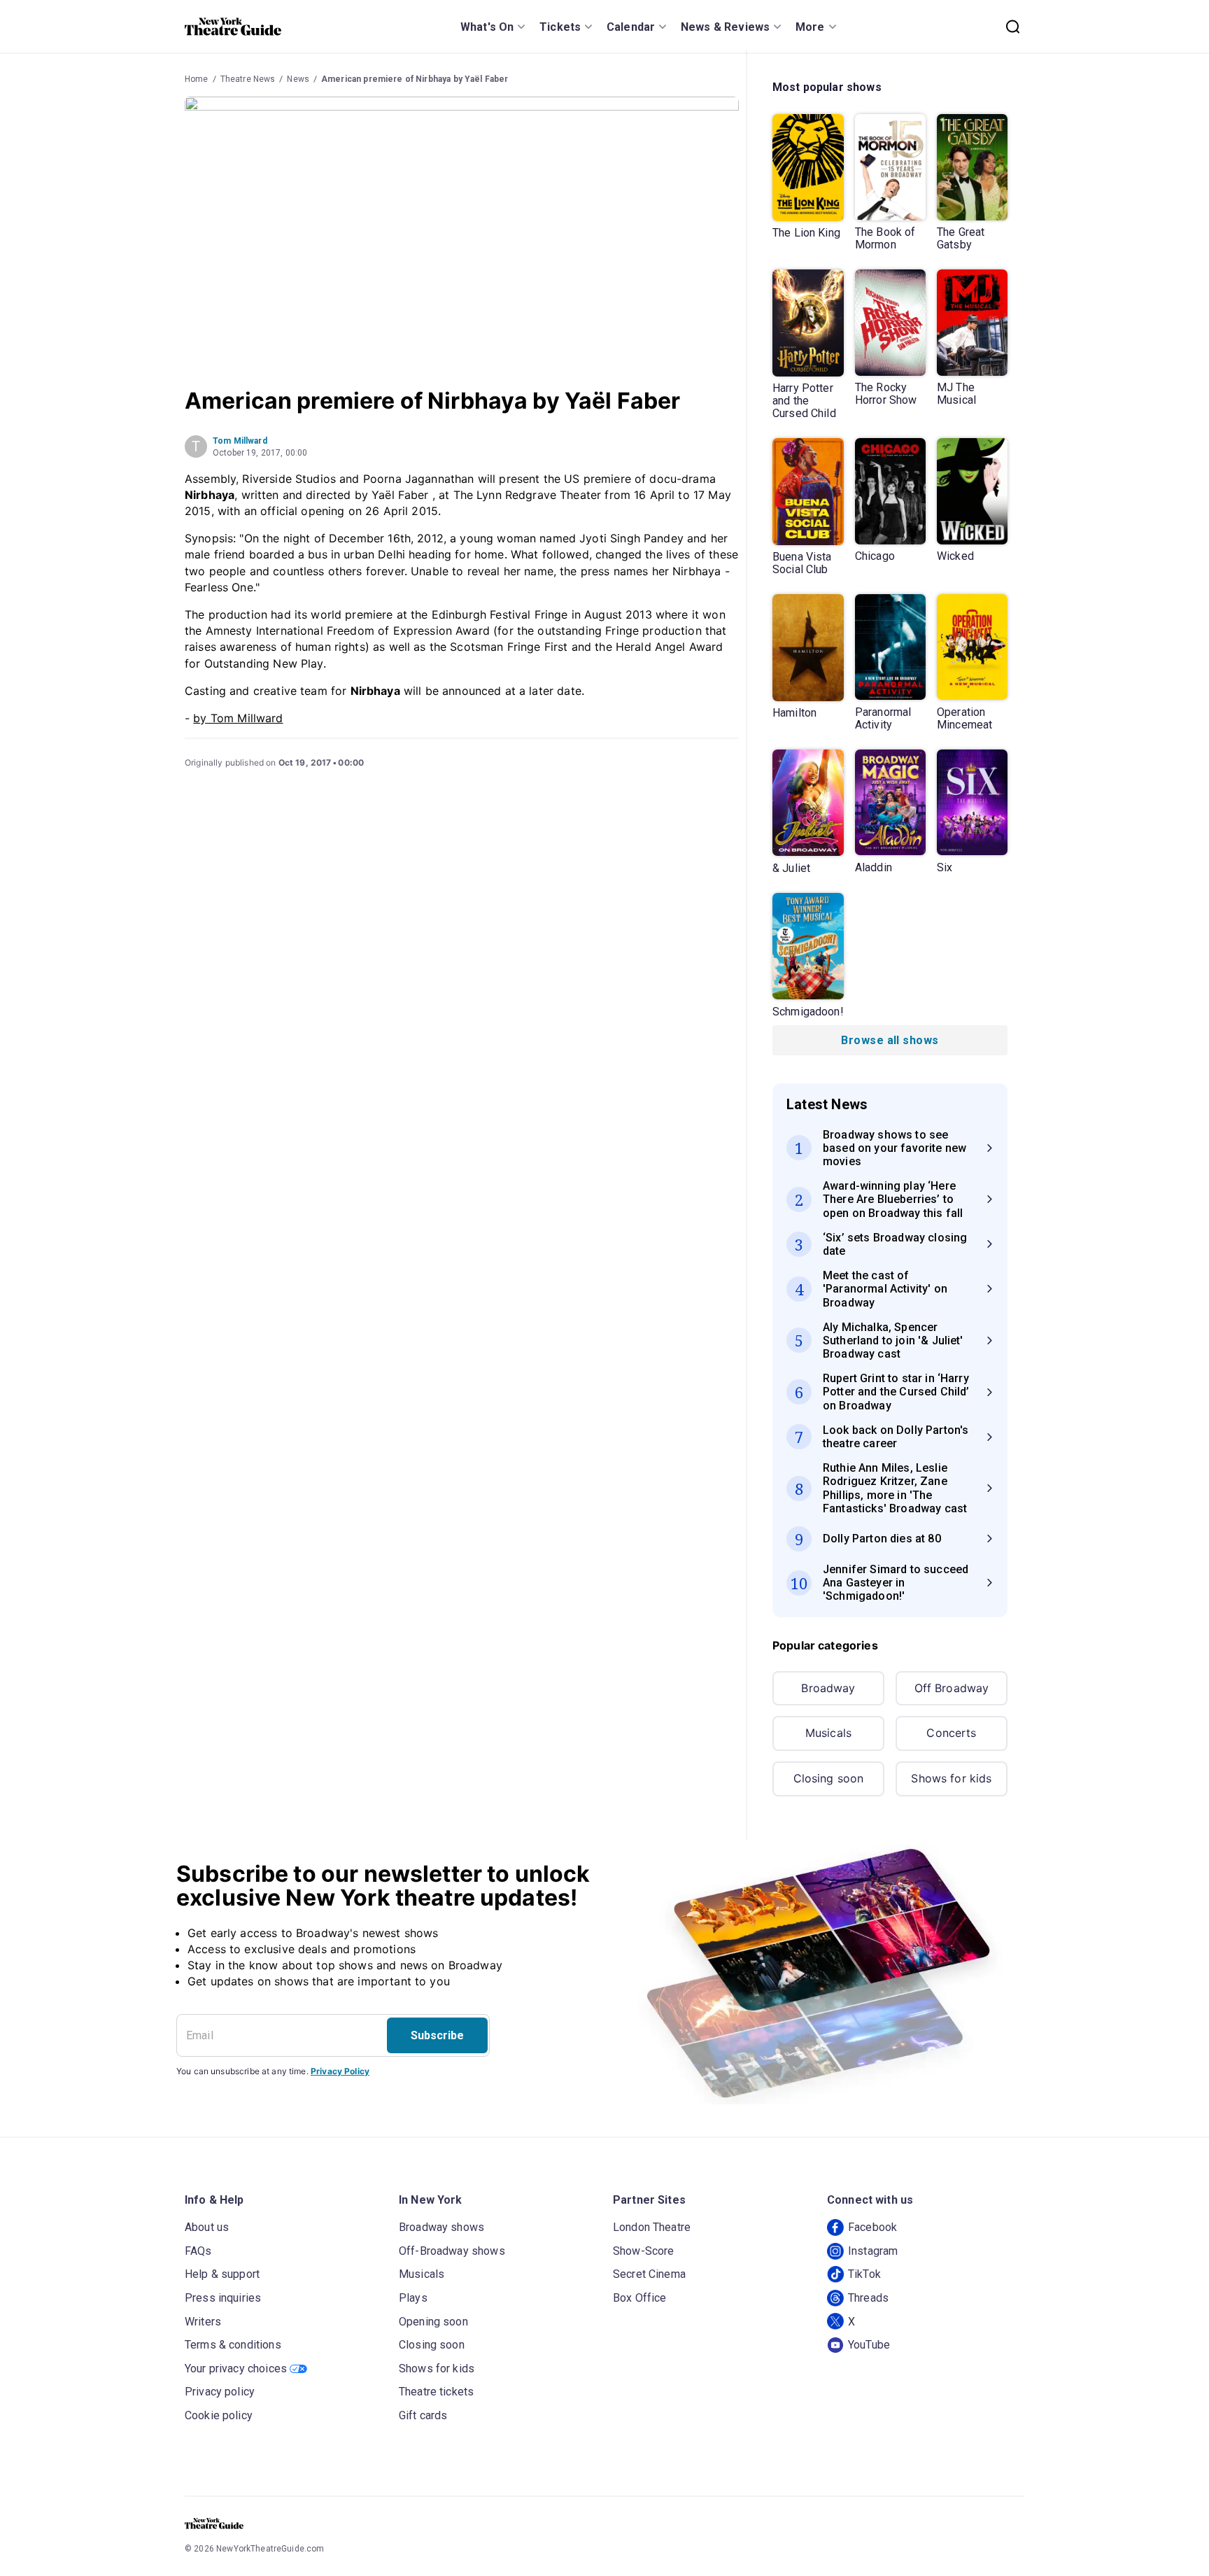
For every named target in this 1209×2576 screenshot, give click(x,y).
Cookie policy (219, 2415)
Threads (868, 2298)
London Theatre (652, 2227)
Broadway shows (441, 2227)
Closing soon (829, 1778)
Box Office (640, 2298)
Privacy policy (220, 2392)
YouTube (869, 2345)
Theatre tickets (436, 2392)
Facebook (872, 2227)
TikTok (864, 2274)
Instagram (873, 2251)
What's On (487, 27)
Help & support (222, 2274)
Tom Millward (240, 441)
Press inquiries (223, 2298)
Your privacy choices (236, 2369)
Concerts (951, 1733)
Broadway (828, 1688)
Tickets (560, 27)
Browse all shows (890, 1040)
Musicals (828, 1733)
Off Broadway (952, 1688)
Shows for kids (951, 1778)
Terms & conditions (233, 2345)
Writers (203, 2322)
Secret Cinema (649, 2274)
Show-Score (644, 2251)
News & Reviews (725, 27)
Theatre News (248, 79)
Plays (413, 2298)
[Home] (233, 27)
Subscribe (437, 2035)
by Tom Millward (238, 718)
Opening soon (433, 2322)
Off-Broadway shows (452, 2251)
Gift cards (423, 2415)
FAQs (198, 2251)
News (298, 79)
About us (207, 2227)
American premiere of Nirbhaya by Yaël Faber (415, 79)
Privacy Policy (340, 2071)
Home (197, 79)
